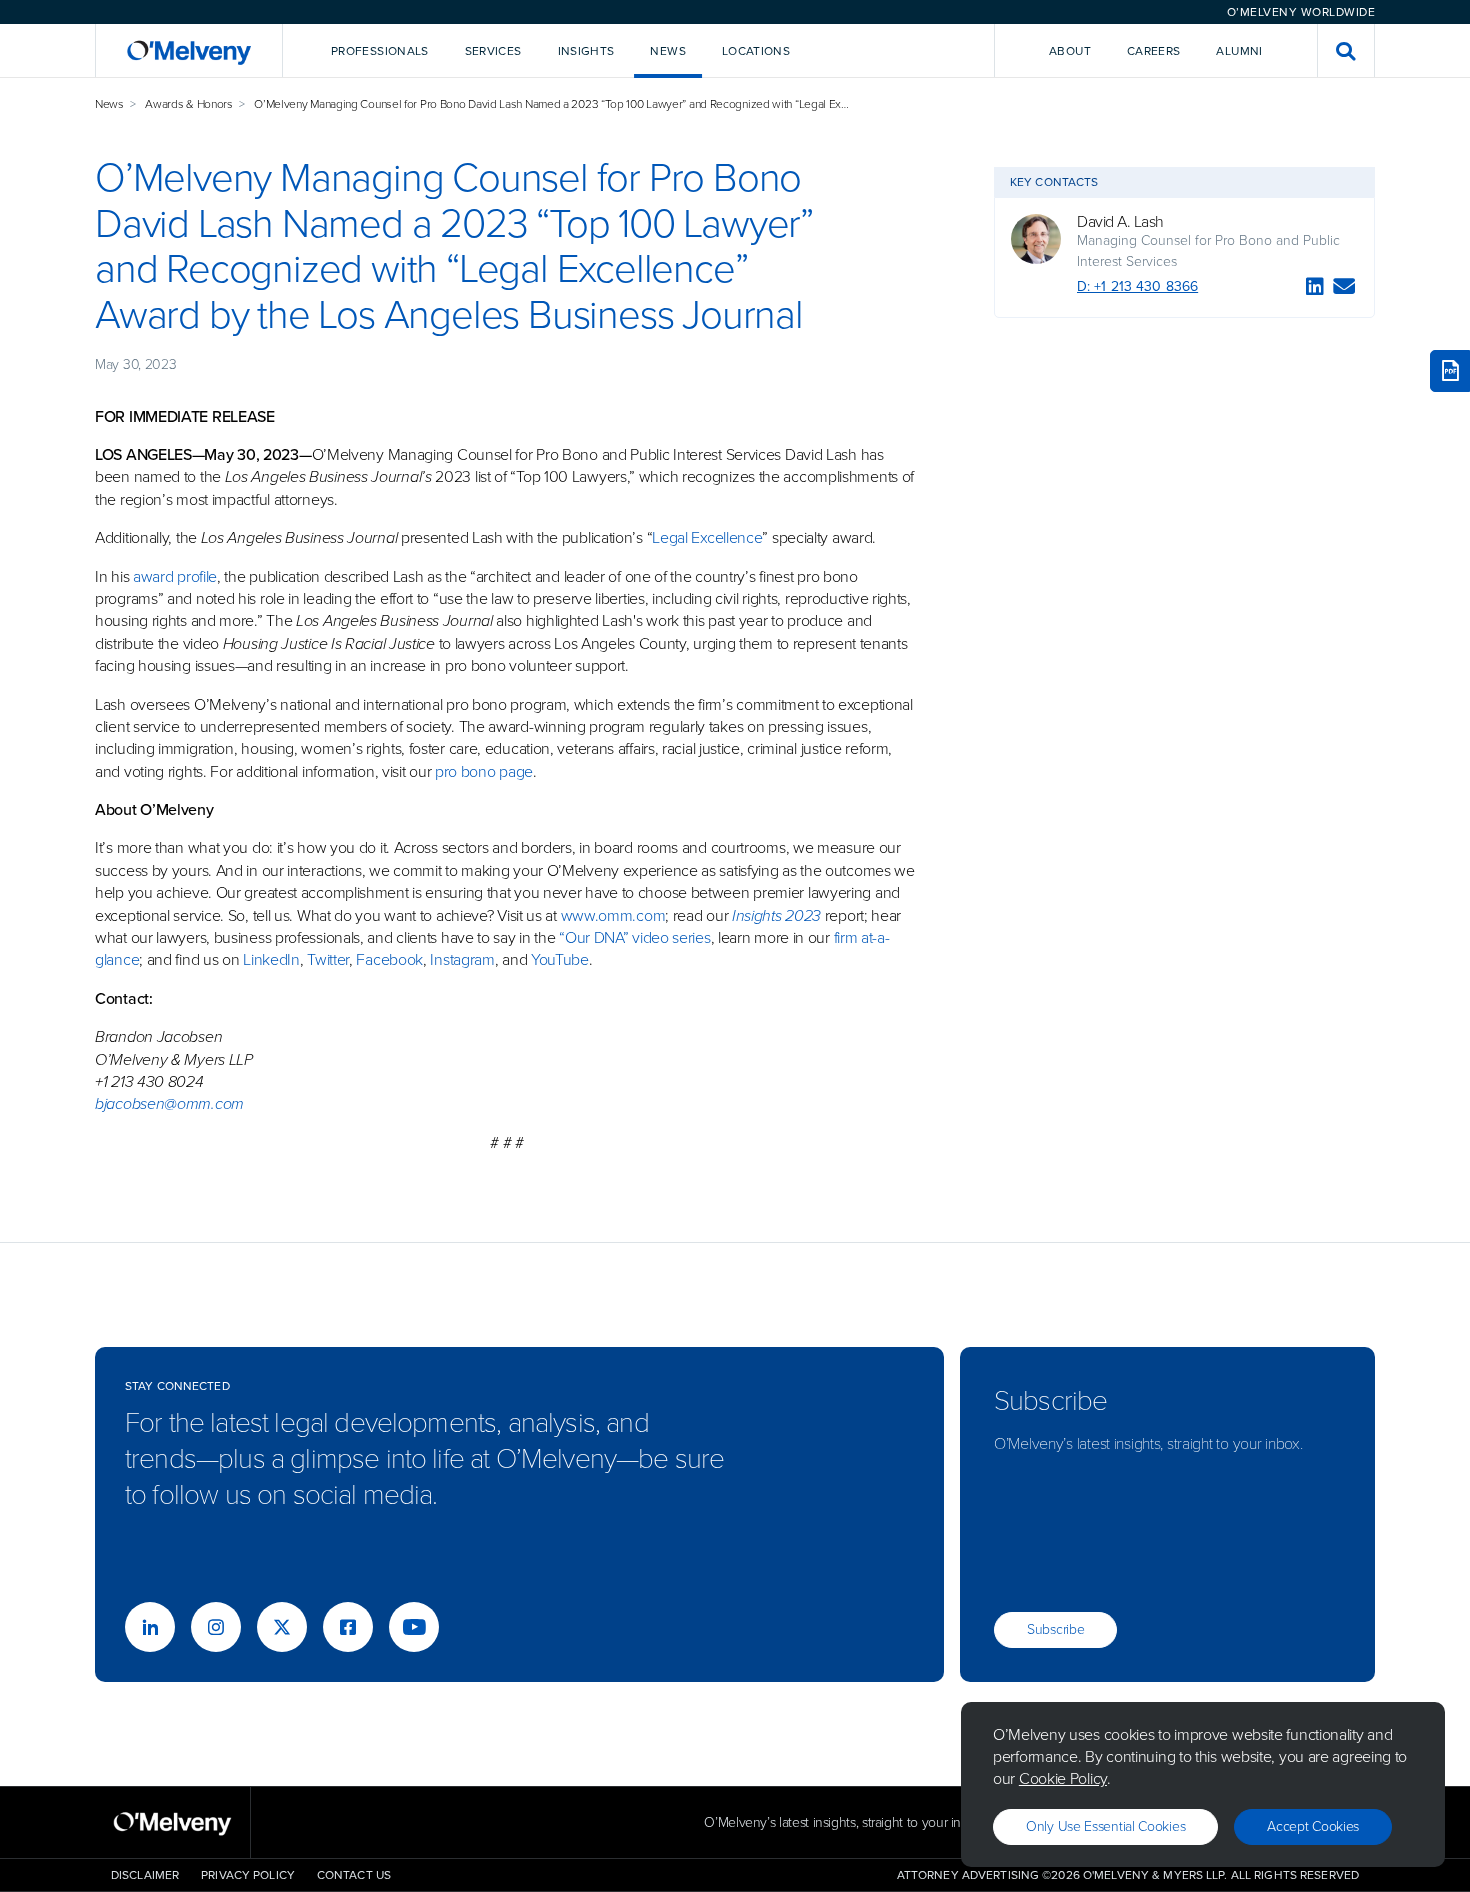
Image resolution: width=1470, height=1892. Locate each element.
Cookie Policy (1063, 1778)
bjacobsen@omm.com (169, 1103)
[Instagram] (216, 1627)
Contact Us (354, 1875)
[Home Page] (189, 50)
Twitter (326, 959)
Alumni (1239, 51)
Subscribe (1055, 1629)
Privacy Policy (248, 1875)
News (109, 104)
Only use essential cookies (1105, 1826)
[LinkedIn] (1315, 289)
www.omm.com (613, 915)
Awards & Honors (189, 104)
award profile (175, 576)
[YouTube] (414, 1627)
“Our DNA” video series (634, 937)
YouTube (560, 959)
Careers (1154, 51)
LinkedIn (271, 959)
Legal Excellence (707, 537)
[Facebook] (348, 1627)
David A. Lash (1120, 222)
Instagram (462, 959)
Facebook (389, 959)
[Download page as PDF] (1450, 371)
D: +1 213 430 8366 (1137, 286)
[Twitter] (282, 1627)
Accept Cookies (1313, 1826)
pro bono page (484, 771)
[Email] (1344, 289)
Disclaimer (145, 1875)
